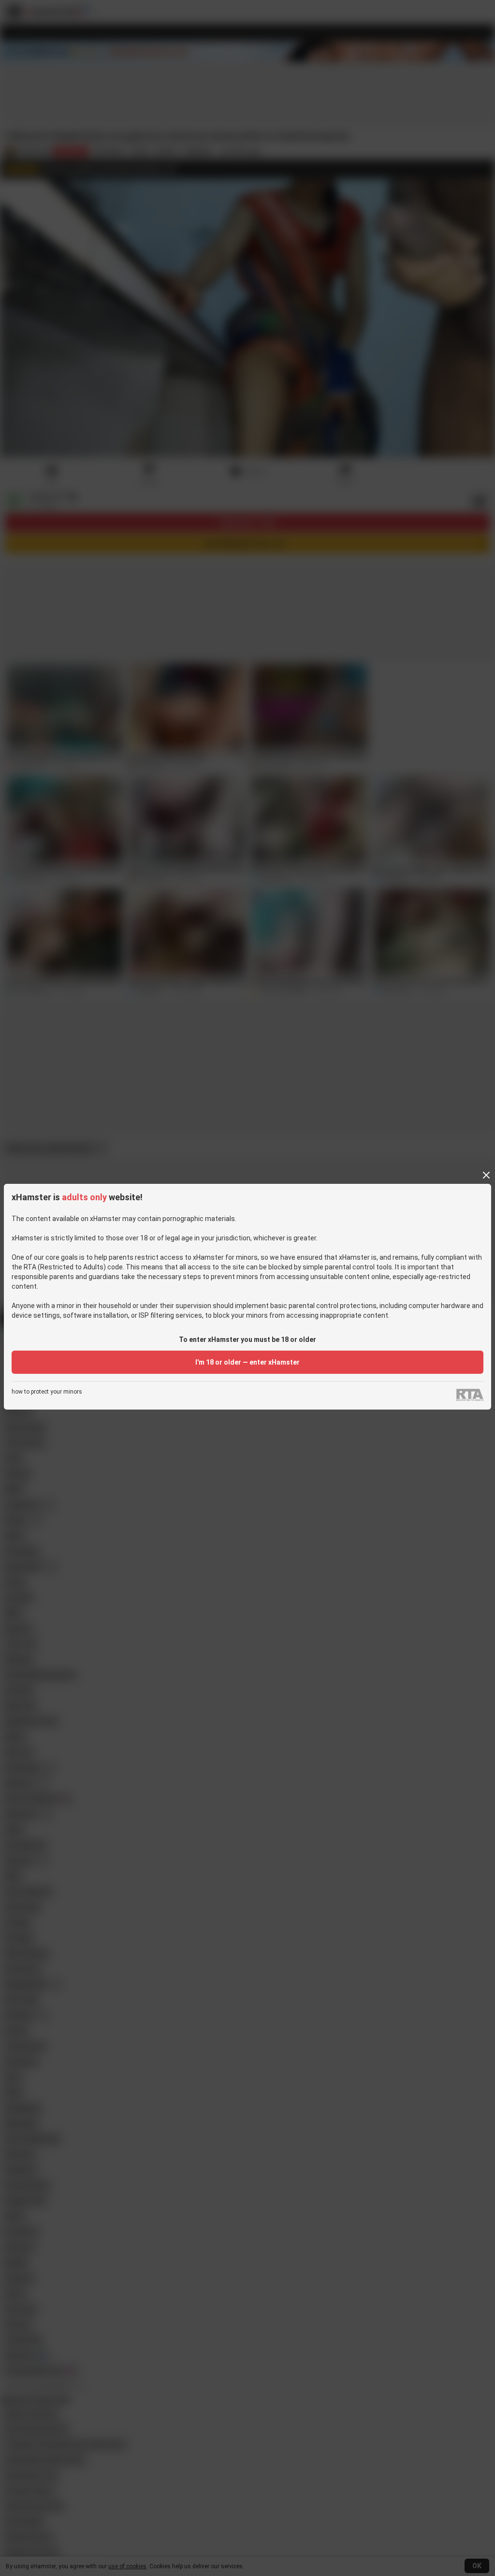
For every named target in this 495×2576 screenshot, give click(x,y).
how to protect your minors (47, 1392)
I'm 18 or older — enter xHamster (247, 1362)
